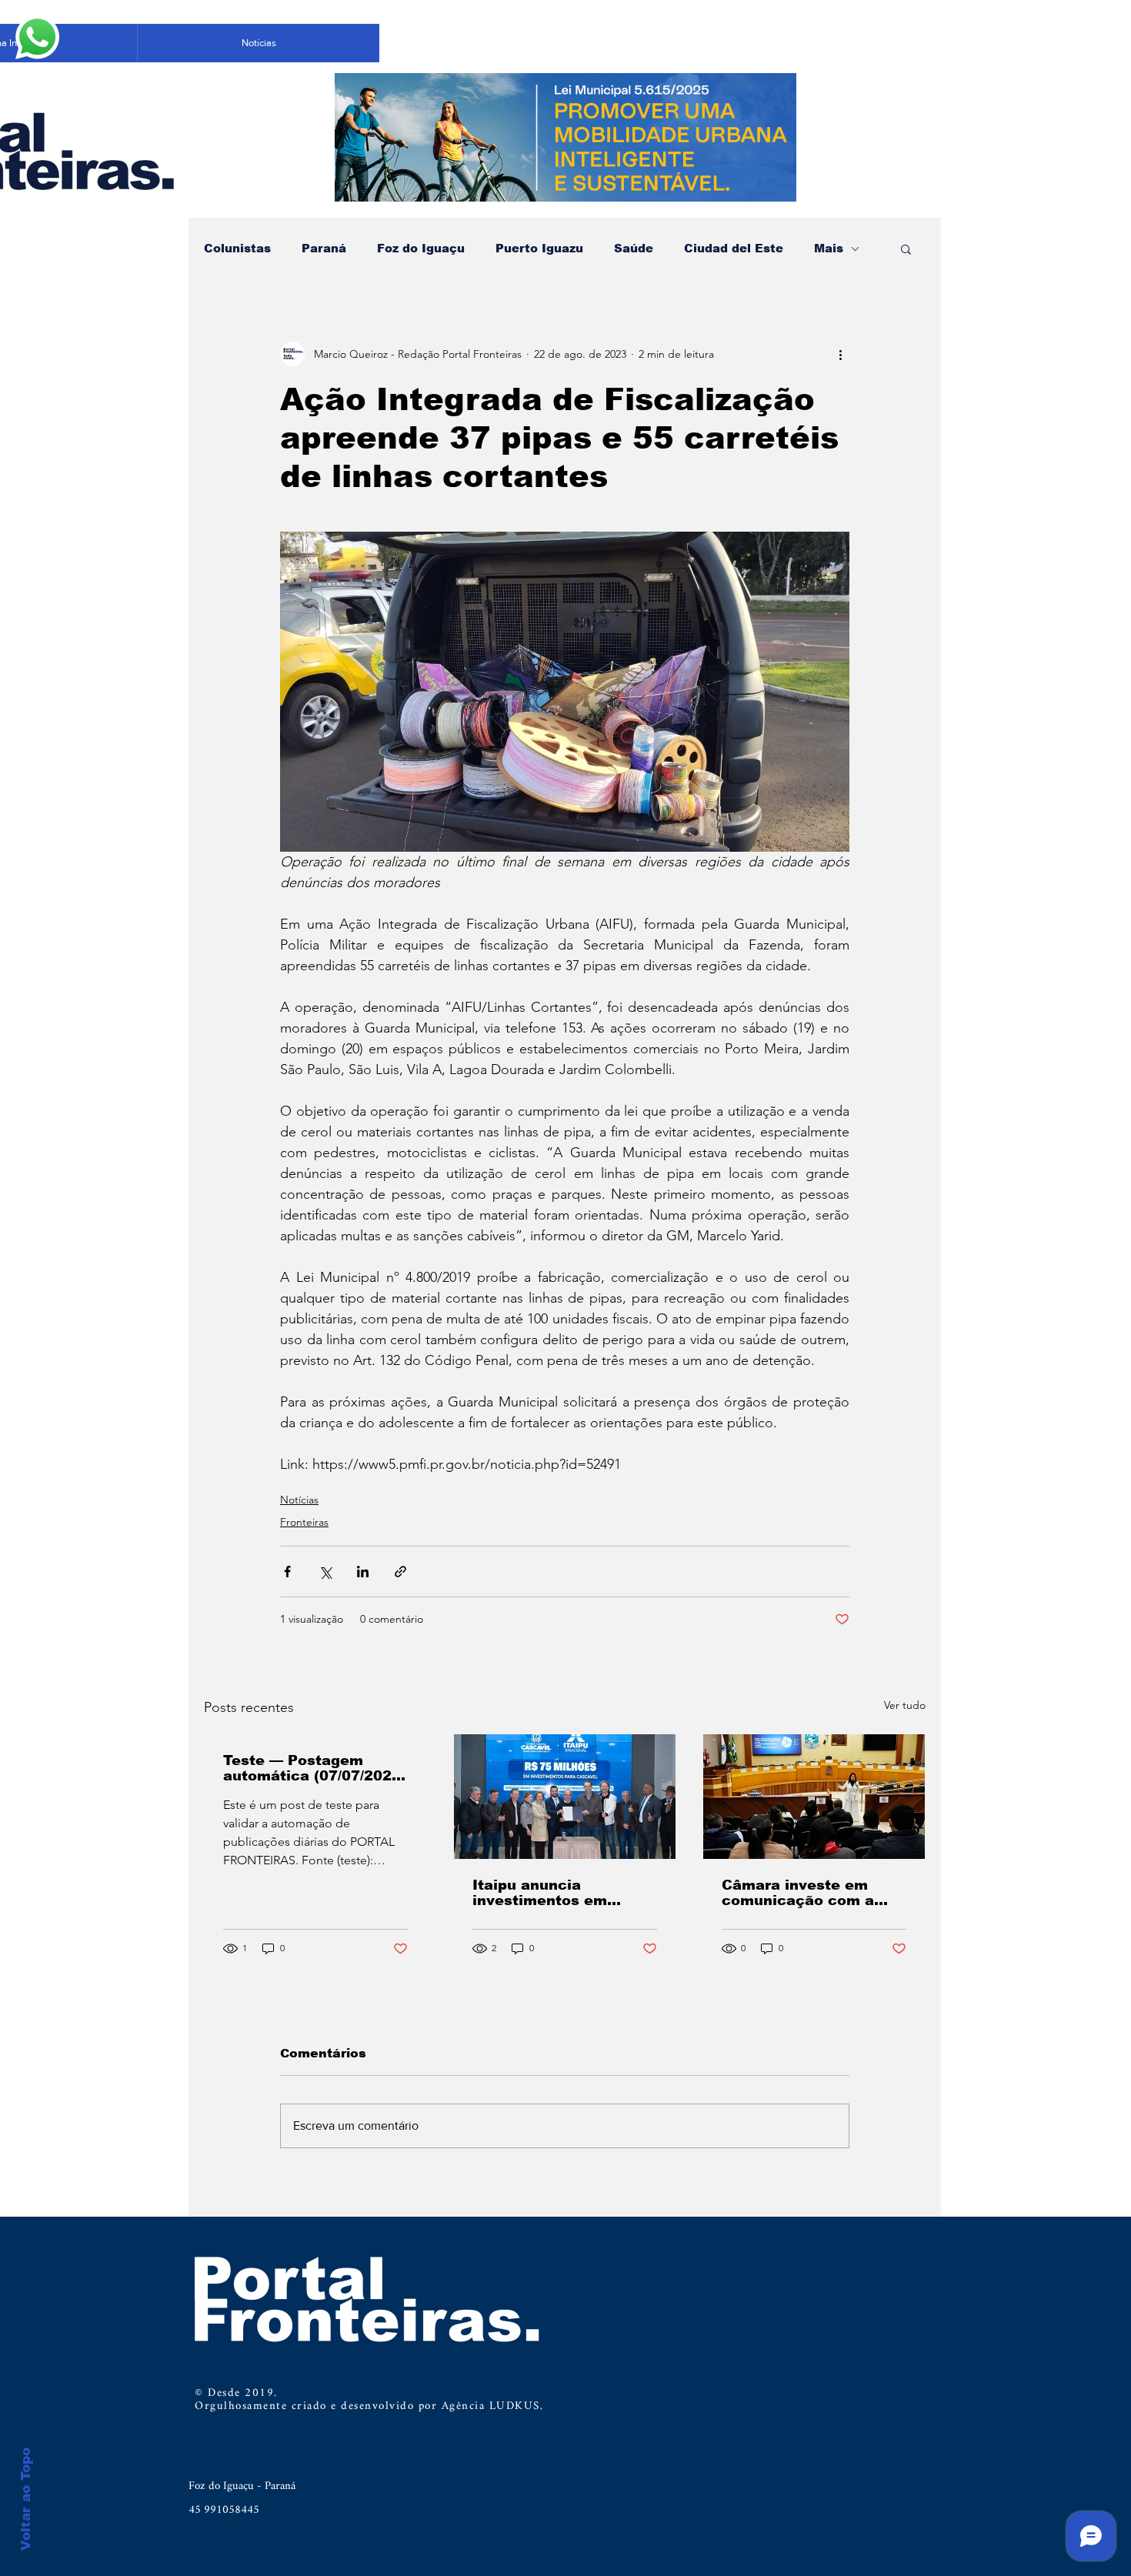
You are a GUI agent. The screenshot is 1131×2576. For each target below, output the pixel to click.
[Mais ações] (840, 354)
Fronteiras (304, 1522)
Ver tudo (905, 1705)
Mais (829, 248)
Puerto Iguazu (539, 248)
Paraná (324, 248)
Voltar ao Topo (26, 2499)
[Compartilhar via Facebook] (287, 1572)
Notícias (299, 1500)
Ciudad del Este (734, 248)
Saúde (634, 248)
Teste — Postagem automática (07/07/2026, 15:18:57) (314, 1768)
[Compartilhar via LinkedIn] (363, 1572)
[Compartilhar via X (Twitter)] (325, 1572)
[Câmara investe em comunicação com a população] (814, 1797)
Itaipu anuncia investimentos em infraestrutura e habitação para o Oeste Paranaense (561, 1893)
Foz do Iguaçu (421, 248)
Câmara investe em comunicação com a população (798, 1893)
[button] (906, 249)
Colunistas (237, 248)
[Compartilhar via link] (400, 1572)
